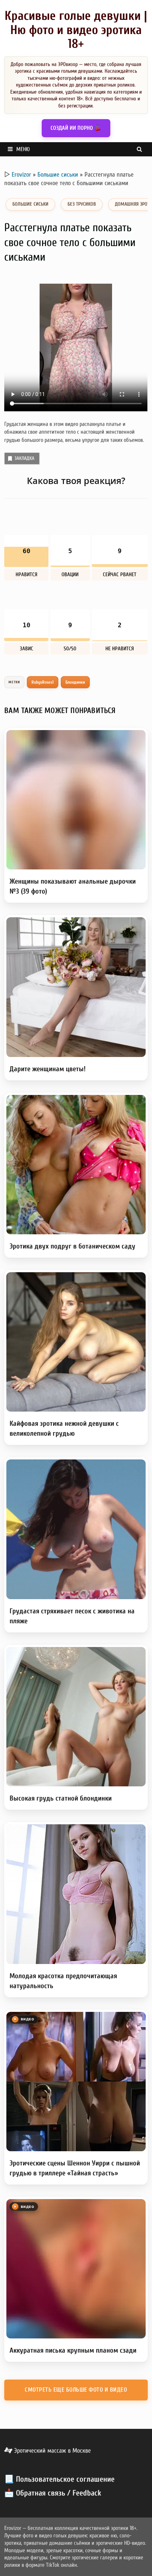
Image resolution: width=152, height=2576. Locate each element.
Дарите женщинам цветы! (48, 1069)
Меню (23, 149)
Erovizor (21, 175)
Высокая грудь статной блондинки (61, 1798)
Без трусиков (82, 204)
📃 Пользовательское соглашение (59, 2479)
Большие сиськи (58, 175)
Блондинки (75, 682)
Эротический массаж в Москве (52, 2451)
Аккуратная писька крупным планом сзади (73, 2350)
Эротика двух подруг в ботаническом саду (72, 1246)
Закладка (24, 458)
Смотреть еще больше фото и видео (76, 2390)
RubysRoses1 (43, 682)
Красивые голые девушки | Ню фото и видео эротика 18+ (76, 30)
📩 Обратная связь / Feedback (53, 2493)
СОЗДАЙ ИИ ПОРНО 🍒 (76, 128)
